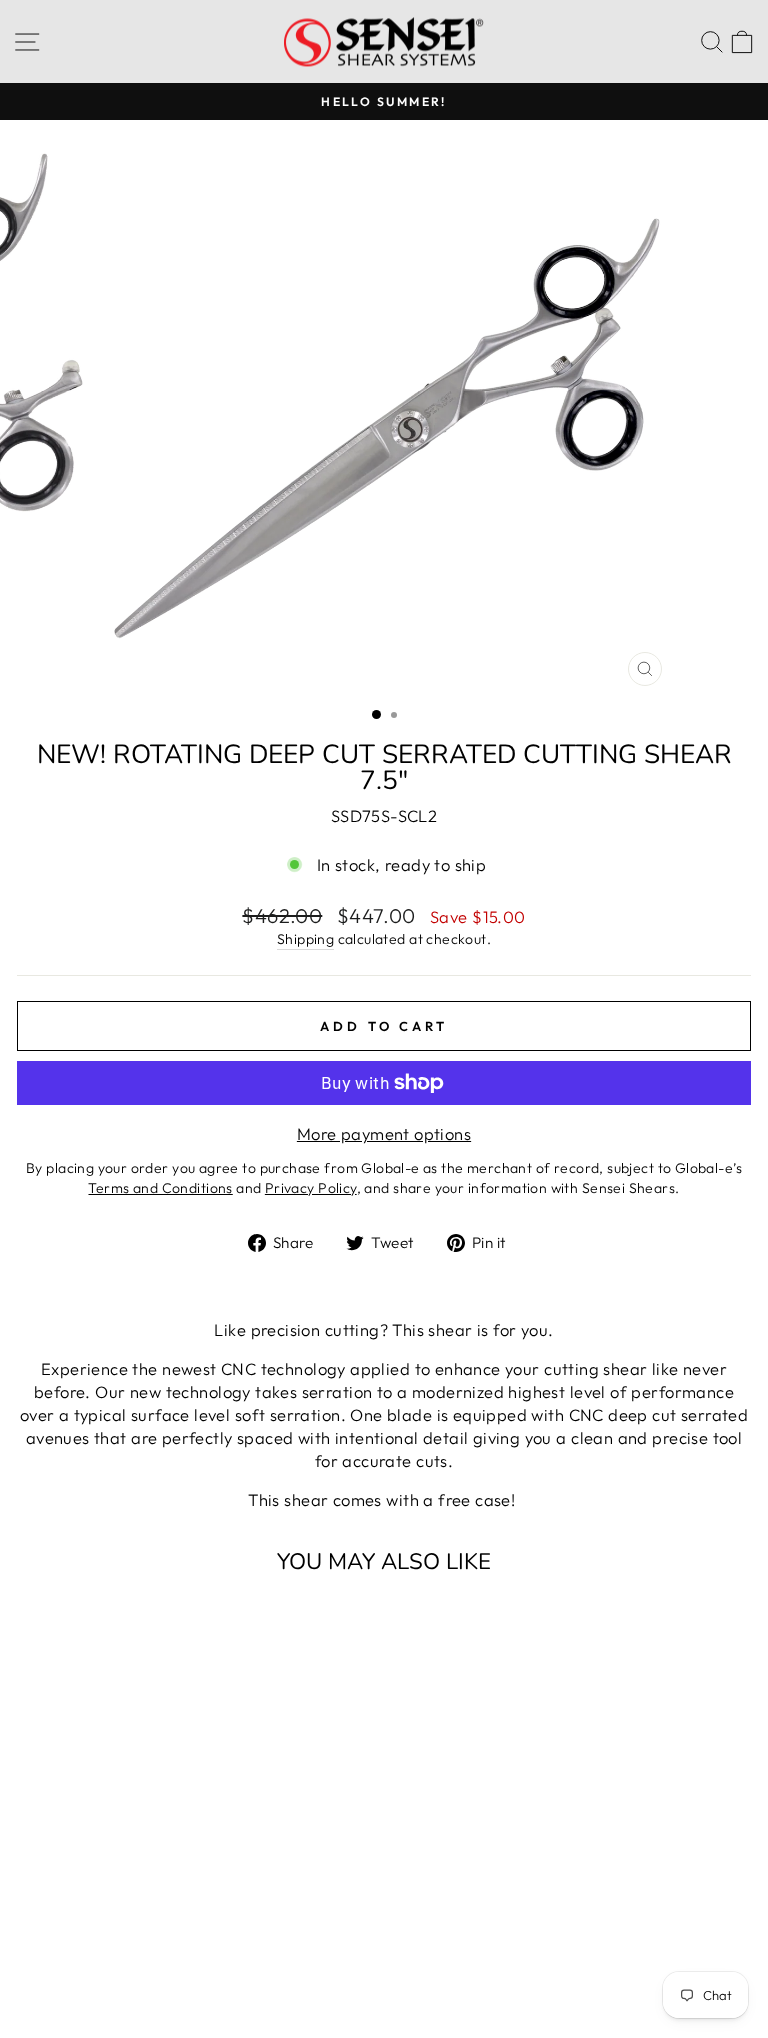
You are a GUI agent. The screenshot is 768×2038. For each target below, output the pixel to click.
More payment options (384, 1133)
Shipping (305, 939)
